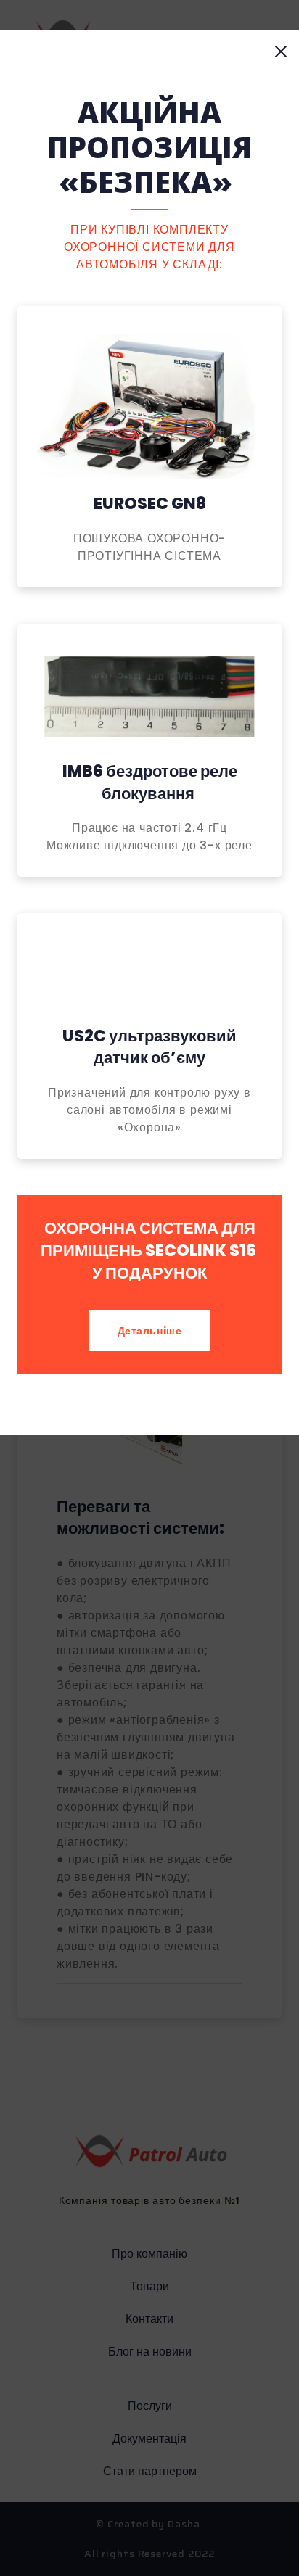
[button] (281, 52)
